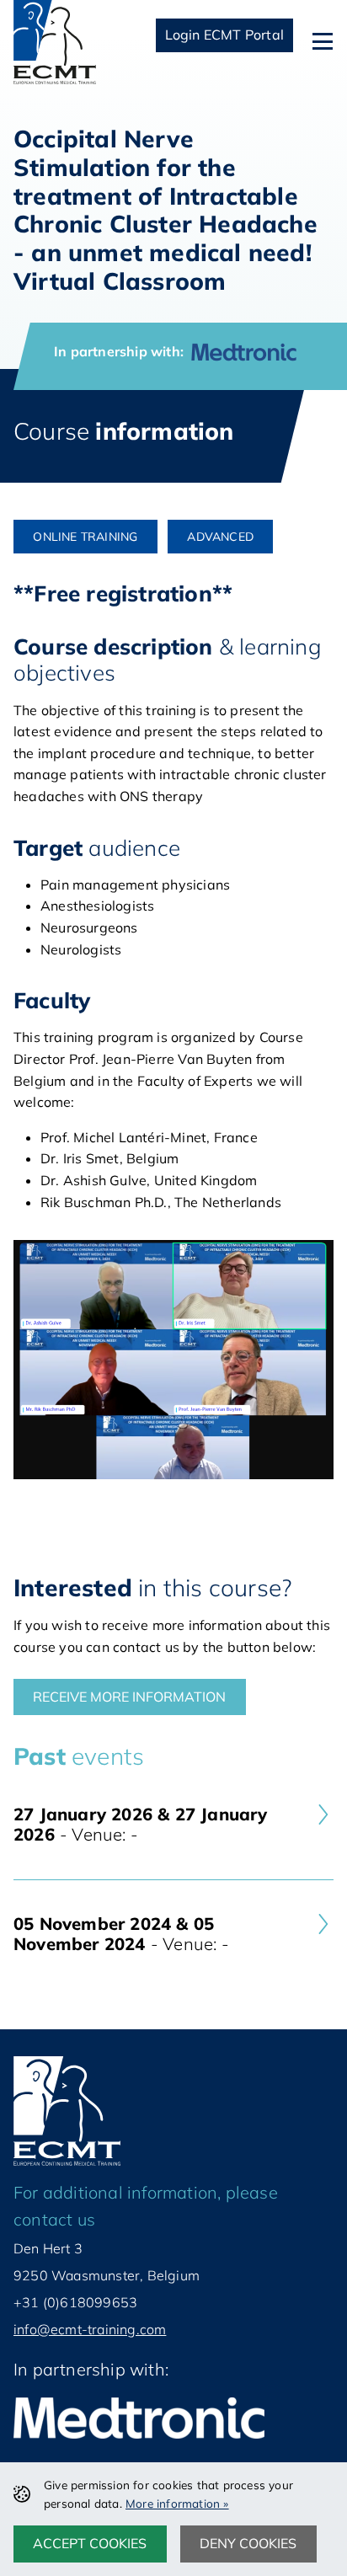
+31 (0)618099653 (75, 2302)
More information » (177, 2503)
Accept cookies (90, 2543)
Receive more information (129, 1697)
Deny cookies (248, 2543)
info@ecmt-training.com (90, 2329)
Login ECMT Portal (224, 35)
